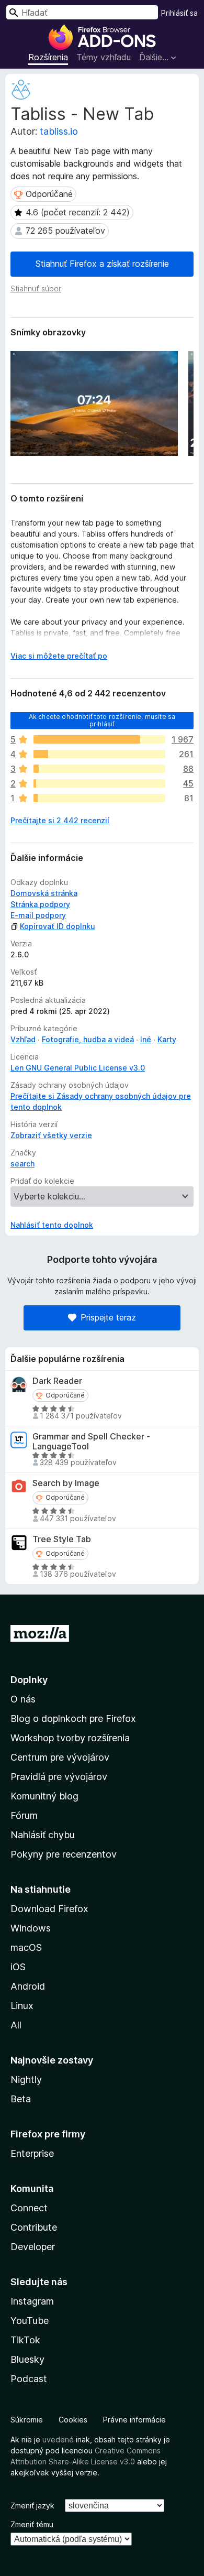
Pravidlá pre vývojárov (59, 1777)
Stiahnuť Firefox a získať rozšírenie (102, 264)
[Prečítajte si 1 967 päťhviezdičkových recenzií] (99, 739)
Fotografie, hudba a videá (88, 1039)
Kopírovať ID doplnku (58, 926)
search (22, 1164)
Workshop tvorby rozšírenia (70, 1738)
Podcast (29, 2379)
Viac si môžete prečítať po (59, 656)
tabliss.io (59, 131)
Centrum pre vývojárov (60, 1757)
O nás (23, 1699)
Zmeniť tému (32, 2524)
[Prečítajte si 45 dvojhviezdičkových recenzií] (99, 783)
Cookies (73, 2420)
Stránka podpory (40, 904)
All (16, 2025)
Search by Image (66, 1483)
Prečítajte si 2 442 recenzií (60, 820)
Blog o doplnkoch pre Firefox (73, 1718)
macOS (26, 1947)
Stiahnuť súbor (36, 288)
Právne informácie (134, 2420)
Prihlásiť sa (179, 13)
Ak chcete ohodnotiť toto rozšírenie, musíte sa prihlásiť (102, 720)
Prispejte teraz (108, 1317)
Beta (21, 2099)
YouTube (30, 2321)
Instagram (32, 2301)
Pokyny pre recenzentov (64, 1854)
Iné (146, 1039)
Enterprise (32, 2153)
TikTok (25, 2340)
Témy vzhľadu (104, 57)
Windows (31, 1928)
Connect (29, 2208)
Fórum (24, 1815)
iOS (18, 1967)
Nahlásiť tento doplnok (52, 1225)
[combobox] (82, 12)
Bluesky (27, 2359)
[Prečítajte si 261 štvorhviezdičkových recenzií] (99, 754)
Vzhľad (23, 1039)
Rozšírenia (48, 57)
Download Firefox (49, 1909)
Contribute (34, 2227)
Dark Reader (57, 1381)
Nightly (26, 2080)
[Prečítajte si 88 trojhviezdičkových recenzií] (99, 769)
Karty (167, 1039)
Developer (33, 2247)
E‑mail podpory (38, 915)
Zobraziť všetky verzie (51, 1135)
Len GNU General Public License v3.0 (78, 1068)
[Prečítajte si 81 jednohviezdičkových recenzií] (99, 798)
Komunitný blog (44, 1796)
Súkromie (27, 2420)
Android (28, 1986)
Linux (22, 2006)
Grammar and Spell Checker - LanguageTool (91, 1442)
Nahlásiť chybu (43, 1835)
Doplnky (29, 1680)
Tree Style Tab (62, 1539)
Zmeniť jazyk (32, 2506)
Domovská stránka (44, 893)
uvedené (58, 2439)
